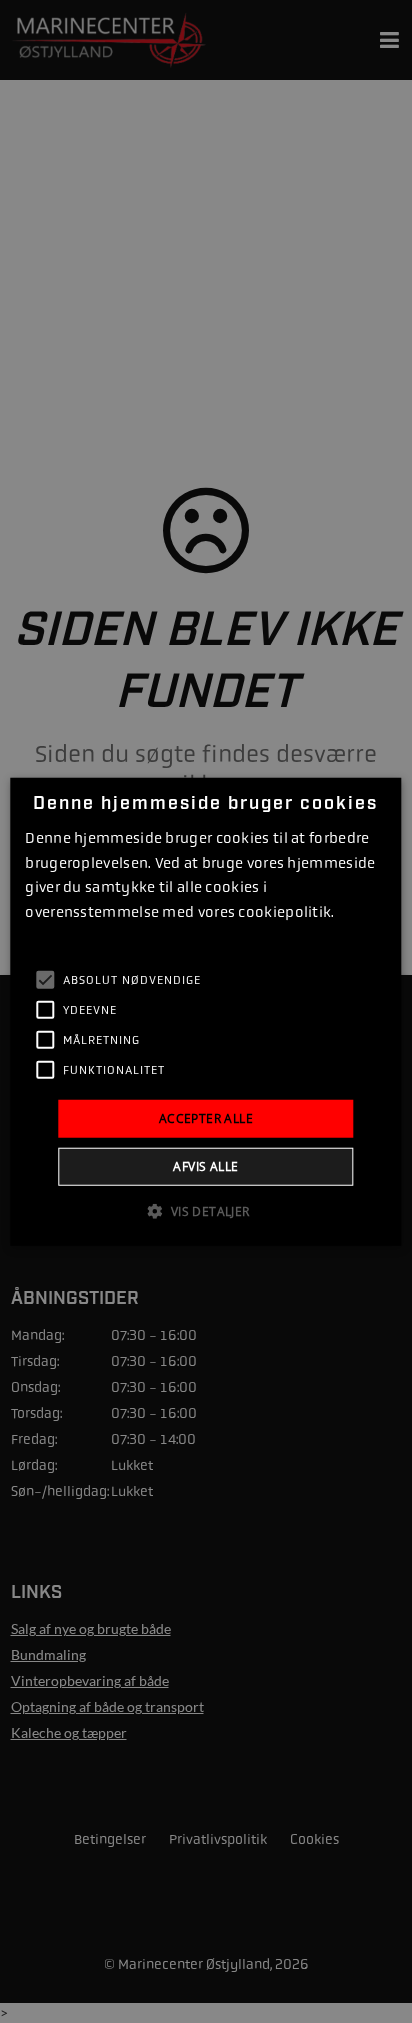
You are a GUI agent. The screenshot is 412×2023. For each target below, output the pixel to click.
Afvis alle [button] (205, 1166)
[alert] (206, 1011)
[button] (205, 1211)
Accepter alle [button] (206, 1117)
